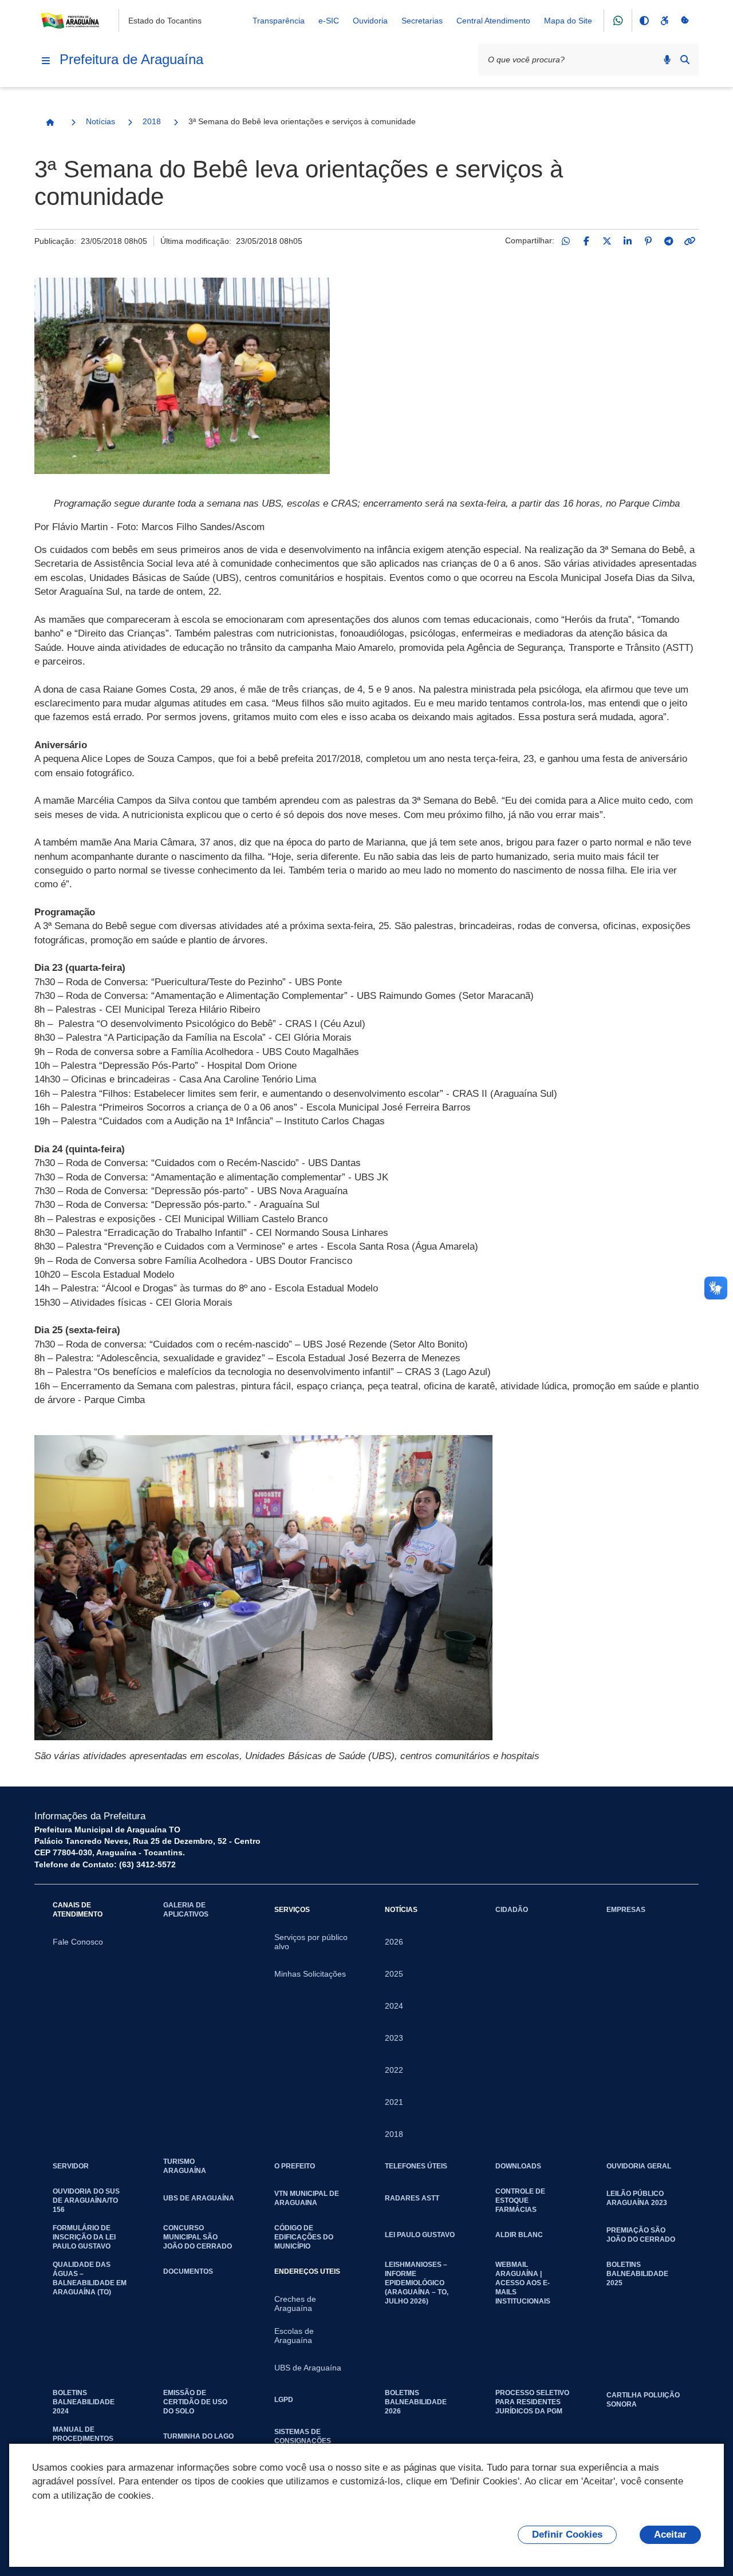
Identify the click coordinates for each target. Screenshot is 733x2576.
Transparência (279, 21)
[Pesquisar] (685, 60)
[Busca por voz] (667, 60)
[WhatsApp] (566, 241)
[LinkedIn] (628, 241)
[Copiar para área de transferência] (689, 241)
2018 (152, 121)
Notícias (101, 121)
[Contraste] (644, 21)
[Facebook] (586, 241)
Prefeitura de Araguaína (131, 59)
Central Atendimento (493, 21)
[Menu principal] (46, 61)
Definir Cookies (567, 2534)
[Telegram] (669, 241)
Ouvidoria (370, 21)
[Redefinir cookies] (685, 21)
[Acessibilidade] (664, 21)
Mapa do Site (568, 21)
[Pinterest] (648, 241)
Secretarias (422, 21)
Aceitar (670, 2534)
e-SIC (329, 21)
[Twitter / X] (607, 241)
